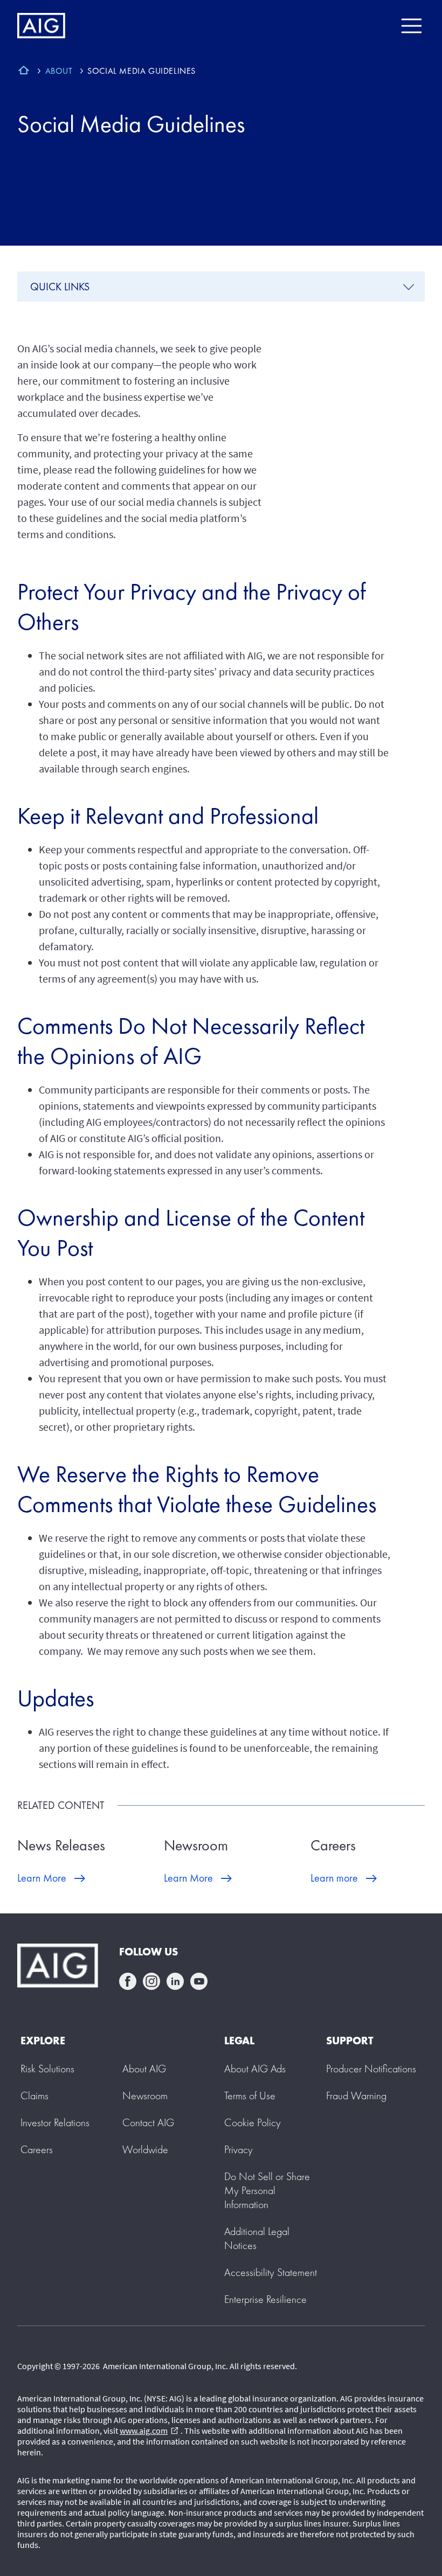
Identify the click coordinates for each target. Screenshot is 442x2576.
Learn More (42, 1878)
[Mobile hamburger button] (411, 26)
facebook (128, 1981)
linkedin (175, 1981)
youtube (199, 1981)
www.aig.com (149, 2431)
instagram (151, 1981)
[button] (267, 2190)
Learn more (334, 1878)
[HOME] (24, 72)
